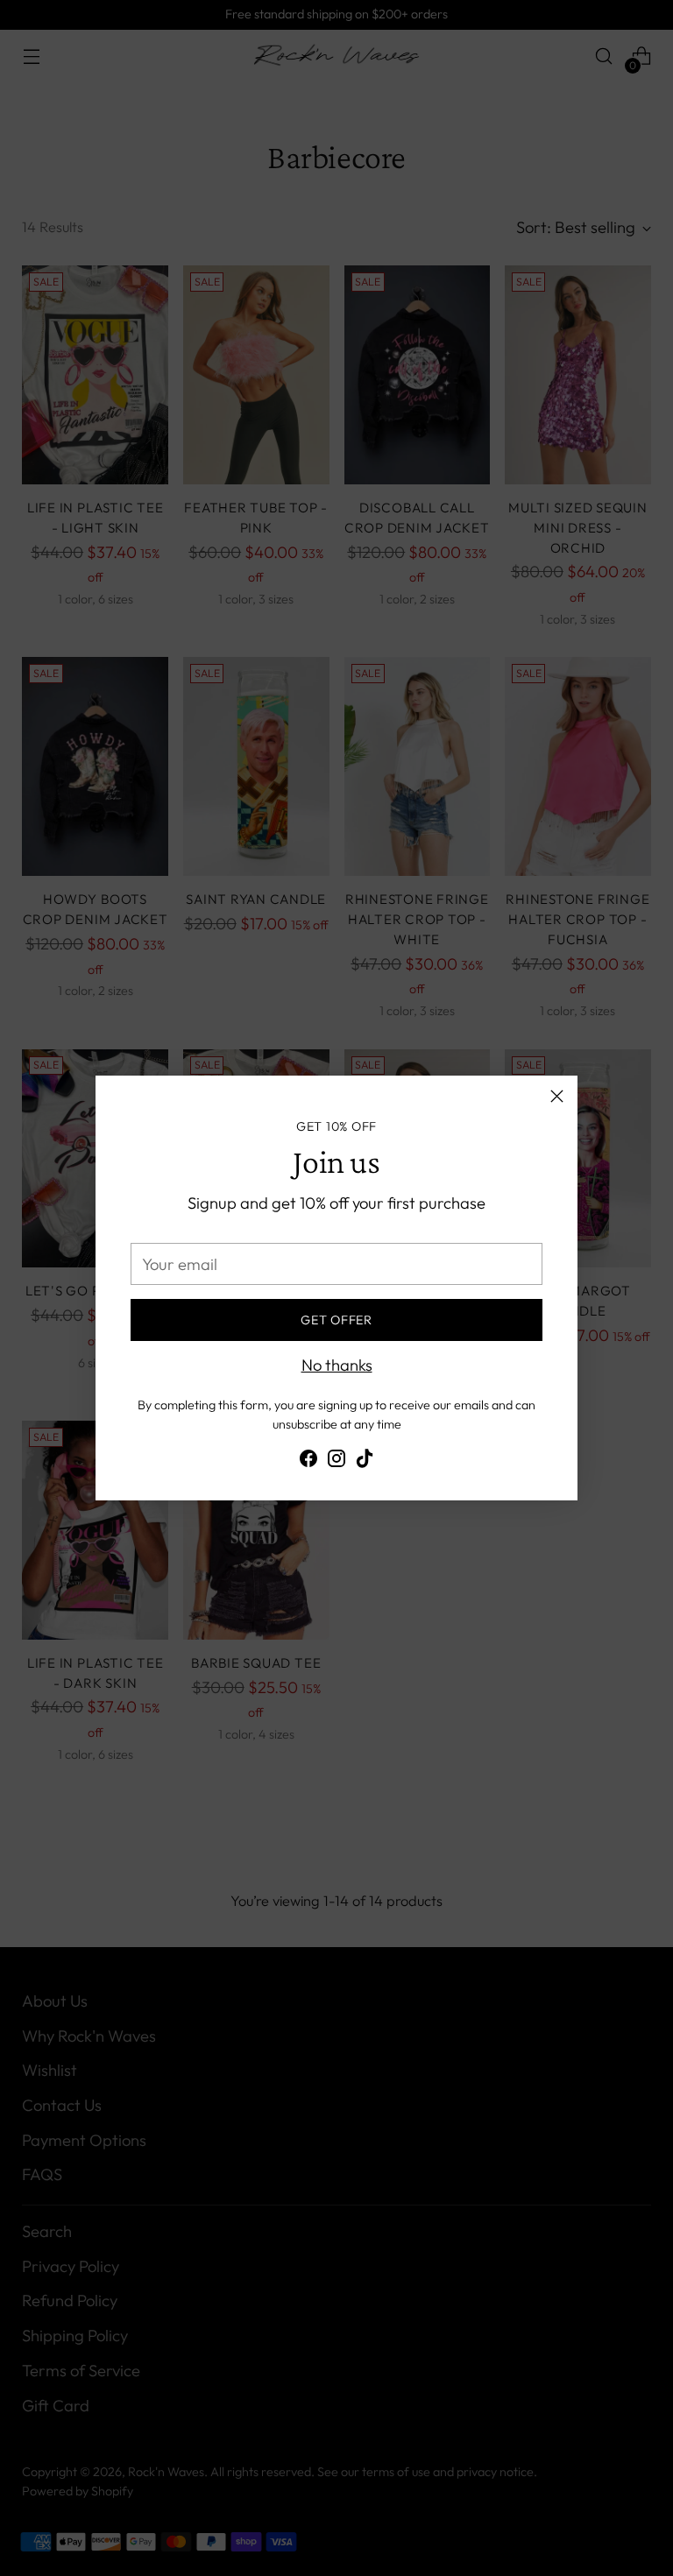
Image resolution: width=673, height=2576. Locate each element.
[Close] (557, 1096)
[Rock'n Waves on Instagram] (336, 1462)
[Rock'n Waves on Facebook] (308, 1462)
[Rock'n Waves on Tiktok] (365, 1462)
